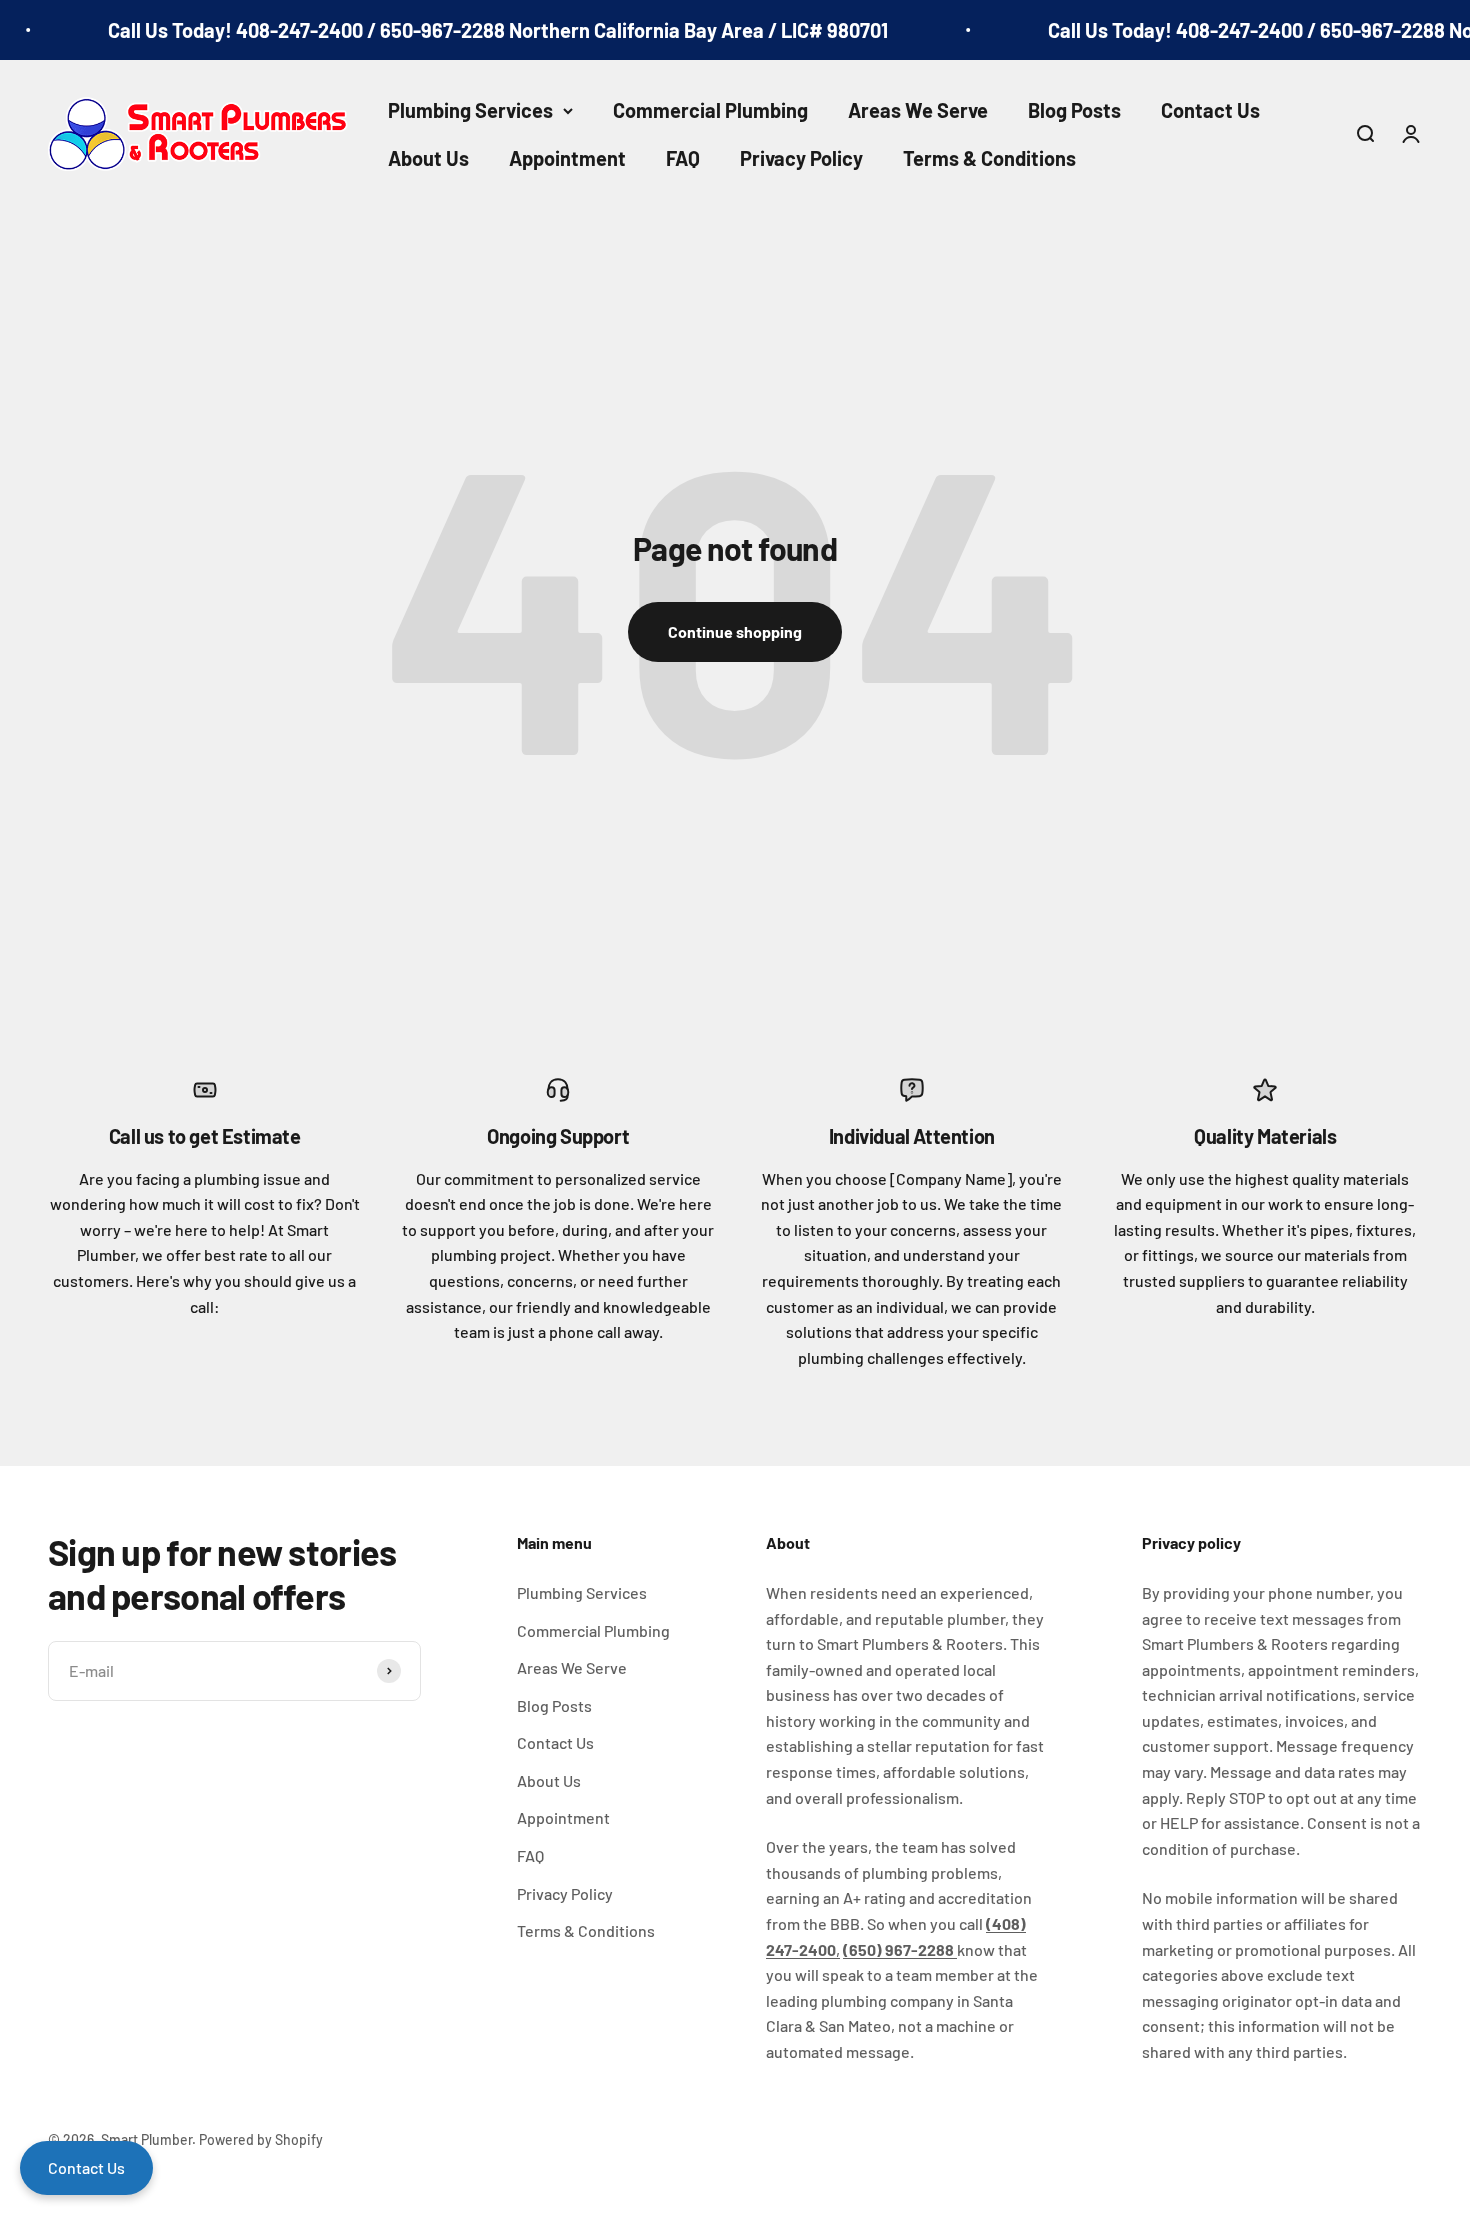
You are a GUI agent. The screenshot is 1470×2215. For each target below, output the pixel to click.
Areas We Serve (918, 110)
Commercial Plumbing (710, 110)
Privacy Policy (801, 158)
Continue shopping (735, 631)
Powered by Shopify (261, 2139)
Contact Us (1210, 110)
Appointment (567, 158)
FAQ (683, 158)
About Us (428, 158)
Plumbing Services (470, 110)
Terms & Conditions (989, 158)
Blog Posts (1074, 110)
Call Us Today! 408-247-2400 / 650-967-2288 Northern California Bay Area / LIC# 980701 (483, 30)
